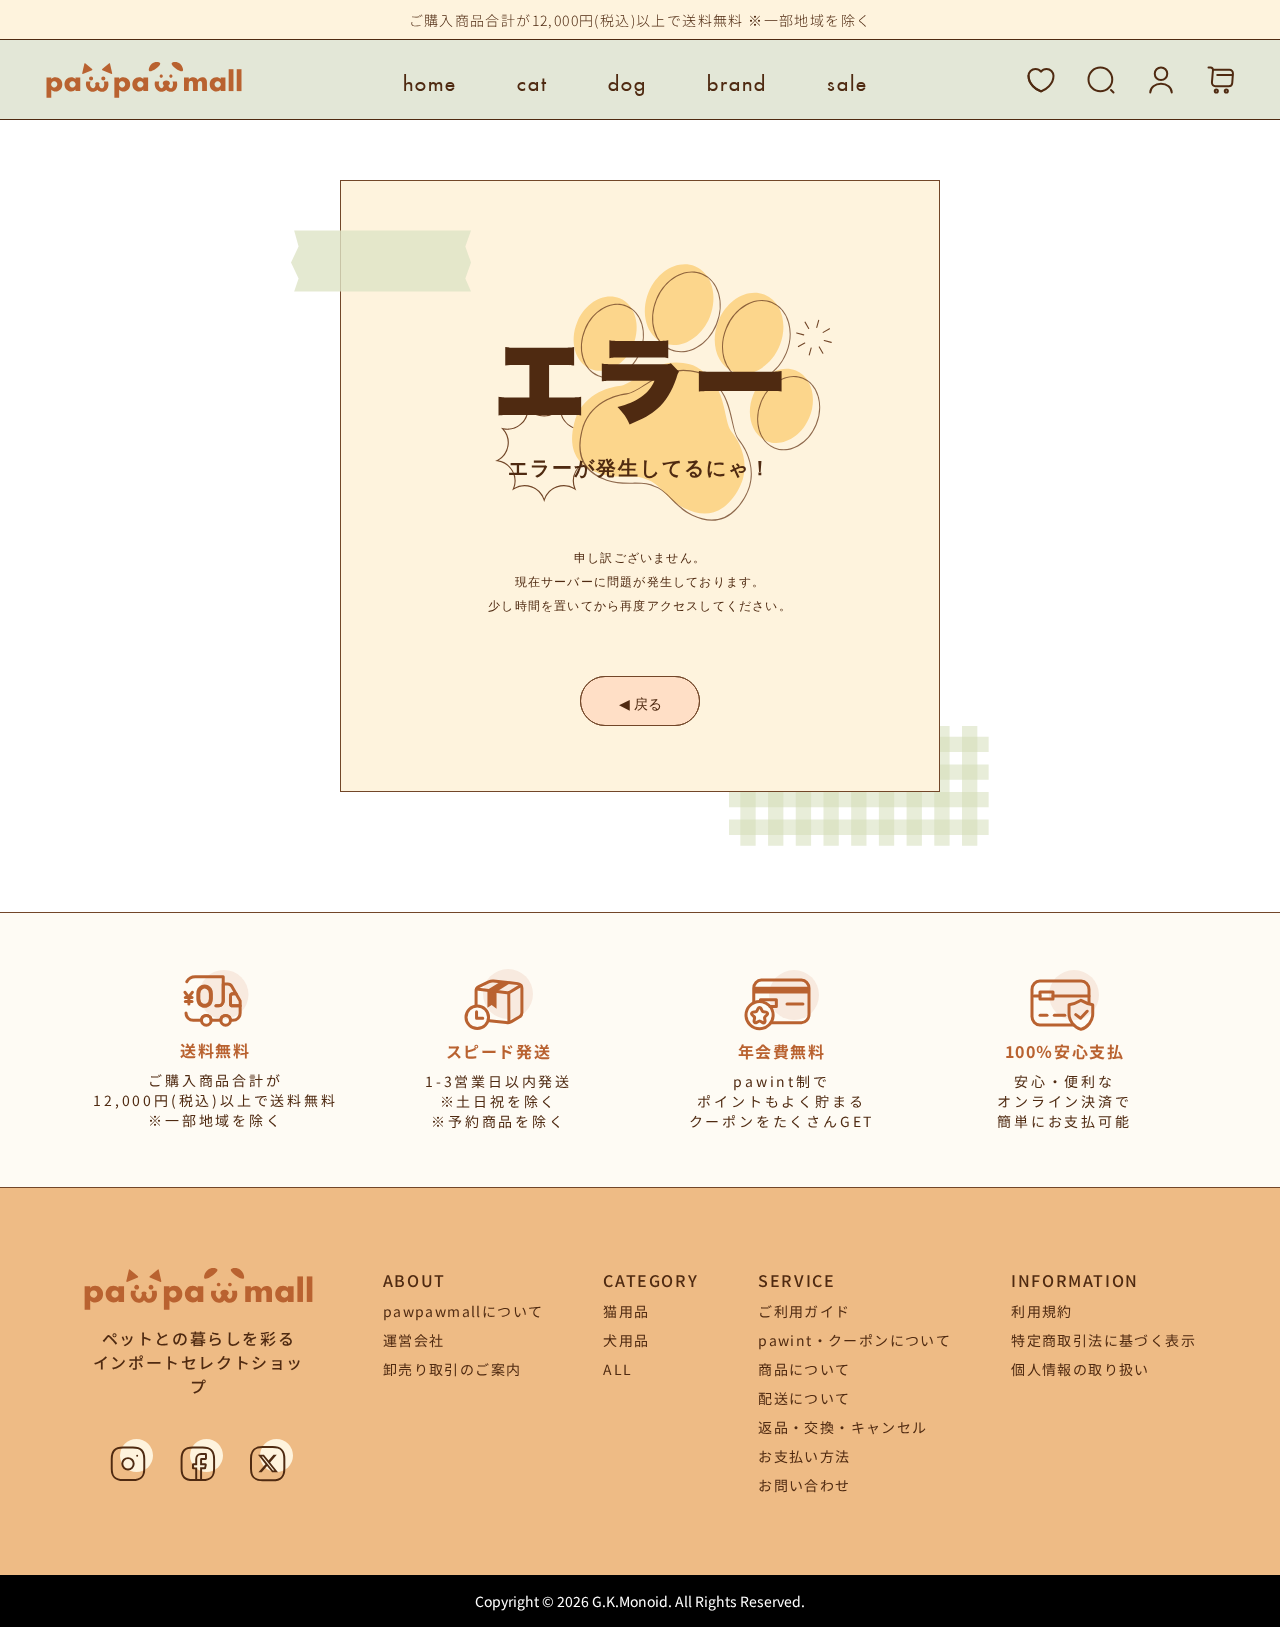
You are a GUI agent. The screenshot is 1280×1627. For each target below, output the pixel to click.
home (430, 80)
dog (627, 80)
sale (847, 80)
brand (737, 80)
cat (532, 80)
